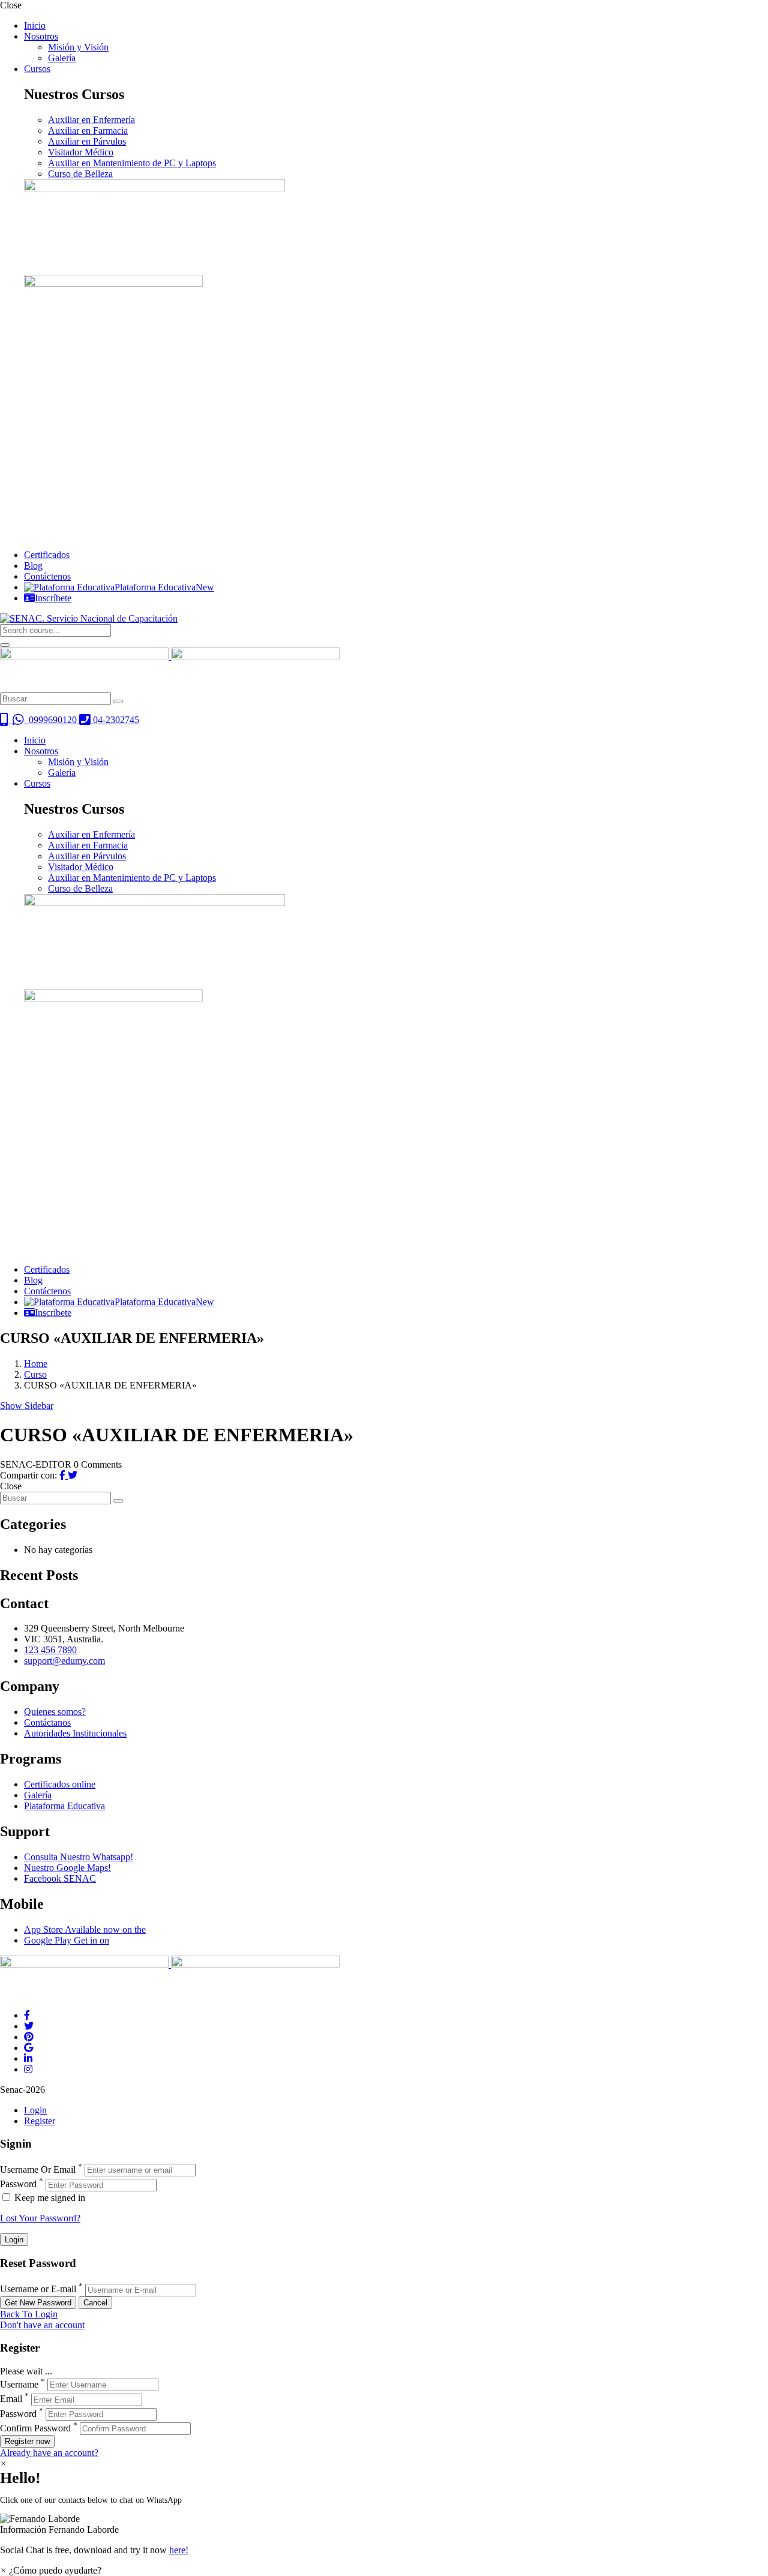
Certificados (47, 555)
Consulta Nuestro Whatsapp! (79, 1857)
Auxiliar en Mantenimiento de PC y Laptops (132, 163)
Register (40, 2121)
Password (18, 2184)
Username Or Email (38, 2169)
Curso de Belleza (80, 174)
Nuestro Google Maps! (67, 1868)
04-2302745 (115, 720)
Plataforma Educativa (164, 587)
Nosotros (41, 36)
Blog (33, 566)
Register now (27, 2441)
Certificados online (60, 1784)
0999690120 (52, 720)
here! (179, 2550)
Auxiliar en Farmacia (88, 131)
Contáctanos (47, 1722)
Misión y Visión (78, 47)
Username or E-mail (38, 2289)
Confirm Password (35, 2428)
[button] (384, 2524)
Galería (62, 58)
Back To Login (29, 2314)
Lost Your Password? (40, 2218)
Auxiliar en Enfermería (91, 120)
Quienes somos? (55, 1712)
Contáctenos (47, 576)
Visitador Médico (81, 152)
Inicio (35, 26)
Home (36, 1364)
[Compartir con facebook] (64, 1475)
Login (35, 2110)
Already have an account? (49, 2453)
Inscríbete (53, 598)
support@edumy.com (64, 1661)
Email (11, 2399)
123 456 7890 (50, 1650)
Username (19, 2384)
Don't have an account (42, 2325)
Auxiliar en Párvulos (87, 141)
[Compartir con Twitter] (73, 1475)
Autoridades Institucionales (75, 1733)
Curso (35, 1374)
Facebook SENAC (60, 1878)
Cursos (37, 69)
